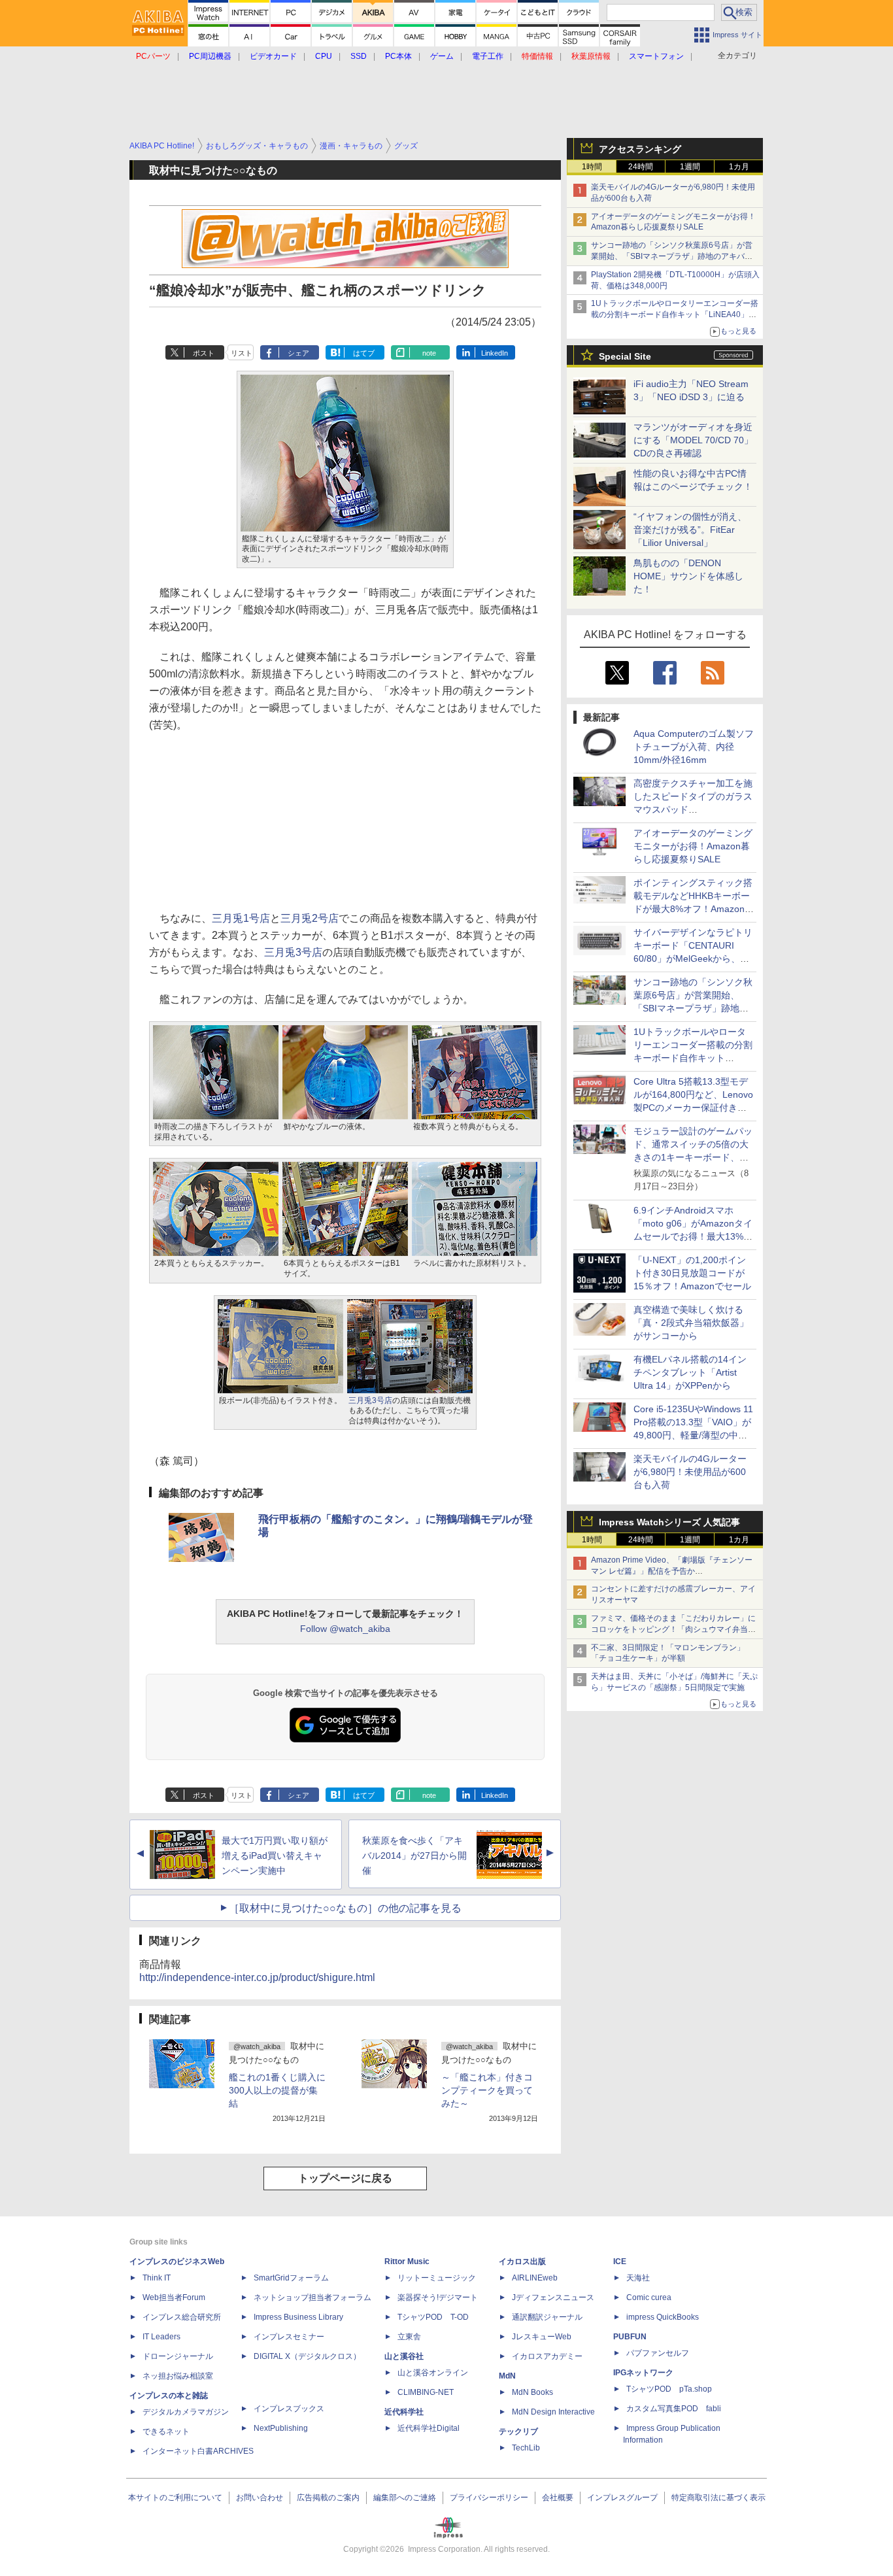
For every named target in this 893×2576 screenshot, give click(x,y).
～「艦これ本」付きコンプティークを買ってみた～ (487, 2090)
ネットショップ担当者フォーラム (312, 2297)
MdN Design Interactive (553, 2412)
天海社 (638, 2278)
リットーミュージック (437, 2278)
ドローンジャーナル (178, 2356)
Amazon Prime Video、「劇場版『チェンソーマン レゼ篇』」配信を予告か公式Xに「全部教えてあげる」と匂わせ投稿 (672, 1571)
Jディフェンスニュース (553, 2297)
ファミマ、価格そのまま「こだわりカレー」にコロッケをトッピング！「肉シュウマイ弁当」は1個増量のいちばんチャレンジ (673, 1629)
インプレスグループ (622, 2498)
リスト (242, 353)
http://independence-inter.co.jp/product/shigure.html (257, 1977)
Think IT (157, 2278)
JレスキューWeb (542, 2337)
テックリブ (518, 2432)
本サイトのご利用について (175, 2498)
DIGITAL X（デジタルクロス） (307, 2356)
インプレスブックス (289, 2409)
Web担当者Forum (174, 2297)
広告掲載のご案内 (328, 2498)
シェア (298, 353)
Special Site (625, 356)
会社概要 (558, 2498)
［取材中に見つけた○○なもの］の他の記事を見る (345, 1908)
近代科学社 (404, 2412)
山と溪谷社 (404, 2356)
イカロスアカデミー (547, 2356)
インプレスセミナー (289, 2337)
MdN (507, 2376)
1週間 (690, 167)
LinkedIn (495, 353)
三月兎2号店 (310, 918)
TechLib (526, 2448)
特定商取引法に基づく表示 (718, 2498)
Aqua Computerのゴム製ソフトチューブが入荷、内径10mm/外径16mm (694, 747)
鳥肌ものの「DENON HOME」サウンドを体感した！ (688, 576)
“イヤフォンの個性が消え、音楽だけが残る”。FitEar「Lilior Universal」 (690, 530)
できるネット (166, 2432)
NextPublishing (281, 2428)
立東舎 (409, 2337)
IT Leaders (161, 2337)
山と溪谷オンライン (433, 2373)
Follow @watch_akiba (345, 1629)
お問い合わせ (260, 2498)
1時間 (592, 167)
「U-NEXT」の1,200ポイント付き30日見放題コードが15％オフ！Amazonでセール (692, 1273)
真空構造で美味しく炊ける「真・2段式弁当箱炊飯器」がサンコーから (691, 1323)
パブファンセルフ (658, 2353)
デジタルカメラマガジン (186, 2412)
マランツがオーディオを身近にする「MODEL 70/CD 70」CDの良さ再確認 (693, 440)
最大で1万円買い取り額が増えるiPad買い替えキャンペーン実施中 (275, 1856)
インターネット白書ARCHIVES (198, 2451)
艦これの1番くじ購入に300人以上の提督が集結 (277, 2090)
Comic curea (649, 2297)
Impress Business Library (298, 2317)
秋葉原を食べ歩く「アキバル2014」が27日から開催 (414, 1856)
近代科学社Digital (429, 2428)
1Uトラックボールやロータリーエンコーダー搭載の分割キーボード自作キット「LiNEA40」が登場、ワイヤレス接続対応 (675, 314)
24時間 (641, 167)
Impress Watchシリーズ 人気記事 (669, 1522)
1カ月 (739, 167)
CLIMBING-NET (426, 2392)
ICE (620, 2262)
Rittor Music (407, 2262)
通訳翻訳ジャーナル (547, 2317)
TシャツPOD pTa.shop (669, 2389)
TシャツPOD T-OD (433, 2317)
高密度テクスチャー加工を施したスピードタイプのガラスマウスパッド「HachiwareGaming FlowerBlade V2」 (693, 809)
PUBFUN (630, 2337)
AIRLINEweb (535, 2278)
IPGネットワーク (643, 2373)
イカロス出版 (522, 2262)
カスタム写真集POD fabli (674, 2409)
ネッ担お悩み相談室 (178, 2376)
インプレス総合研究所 (182, 2317)
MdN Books (532, 2392)
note (429, 353)
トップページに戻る (345, 2178)
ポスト (204, 353)
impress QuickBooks (663, 2317)
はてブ (364, 353)
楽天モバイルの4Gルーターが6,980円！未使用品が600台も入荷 (690, 1472)
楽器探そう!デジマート (438, 2297)
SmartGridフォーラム (291, 2278)
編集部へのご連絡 (405, 2498)
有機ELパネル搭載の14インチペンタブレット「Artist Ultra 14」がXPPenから (690, 1372)
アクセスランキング (640, 149)
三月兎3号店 (293, 952)
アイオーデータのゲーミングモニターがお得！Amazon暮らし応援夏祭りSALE (693, 846)
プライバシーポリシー (489, 2498)
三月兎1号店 (241, 918)
